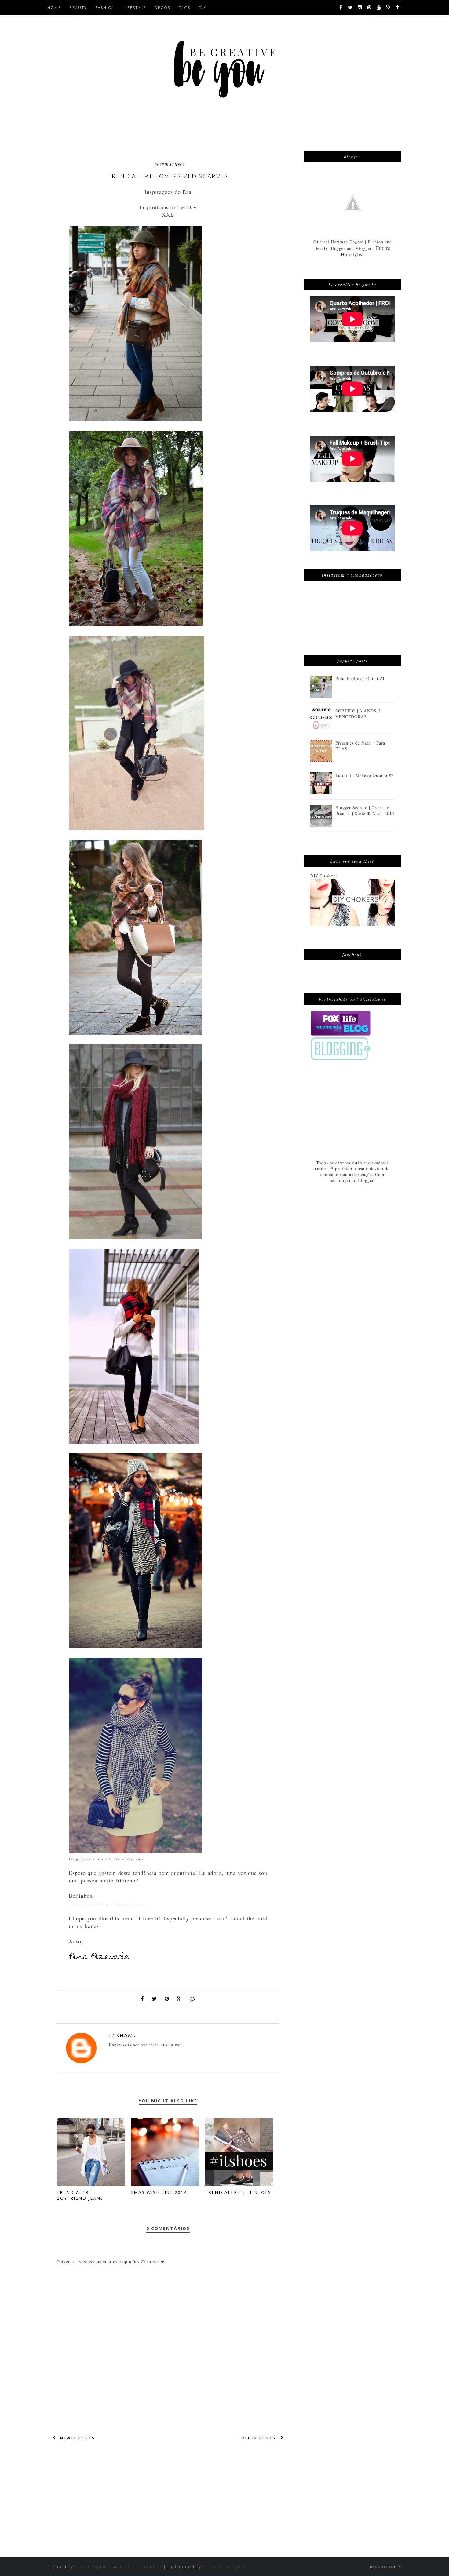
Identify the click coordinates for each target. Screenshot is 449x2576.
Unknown (122, 2036)
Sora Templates (93, 2567)
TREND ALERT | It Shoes (238, 2192)
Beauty (78, 7)
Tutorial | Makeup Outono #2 (365, 775)
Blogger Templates (140, 2567)
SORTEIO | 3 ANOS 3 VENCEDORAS (358, 714)
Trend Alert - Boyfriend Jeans (80, 2195)
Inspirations (169, 164)
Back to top (384, 2567)
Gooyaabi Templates (227, 2567)
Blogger (366, 1180)
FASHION (105, 7)
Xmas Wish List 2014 (159, 2192)
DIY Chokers (324, 876)
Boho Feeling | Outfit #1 (360, 678)
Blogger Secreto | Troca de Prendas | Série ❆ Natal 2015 (365, 811)
